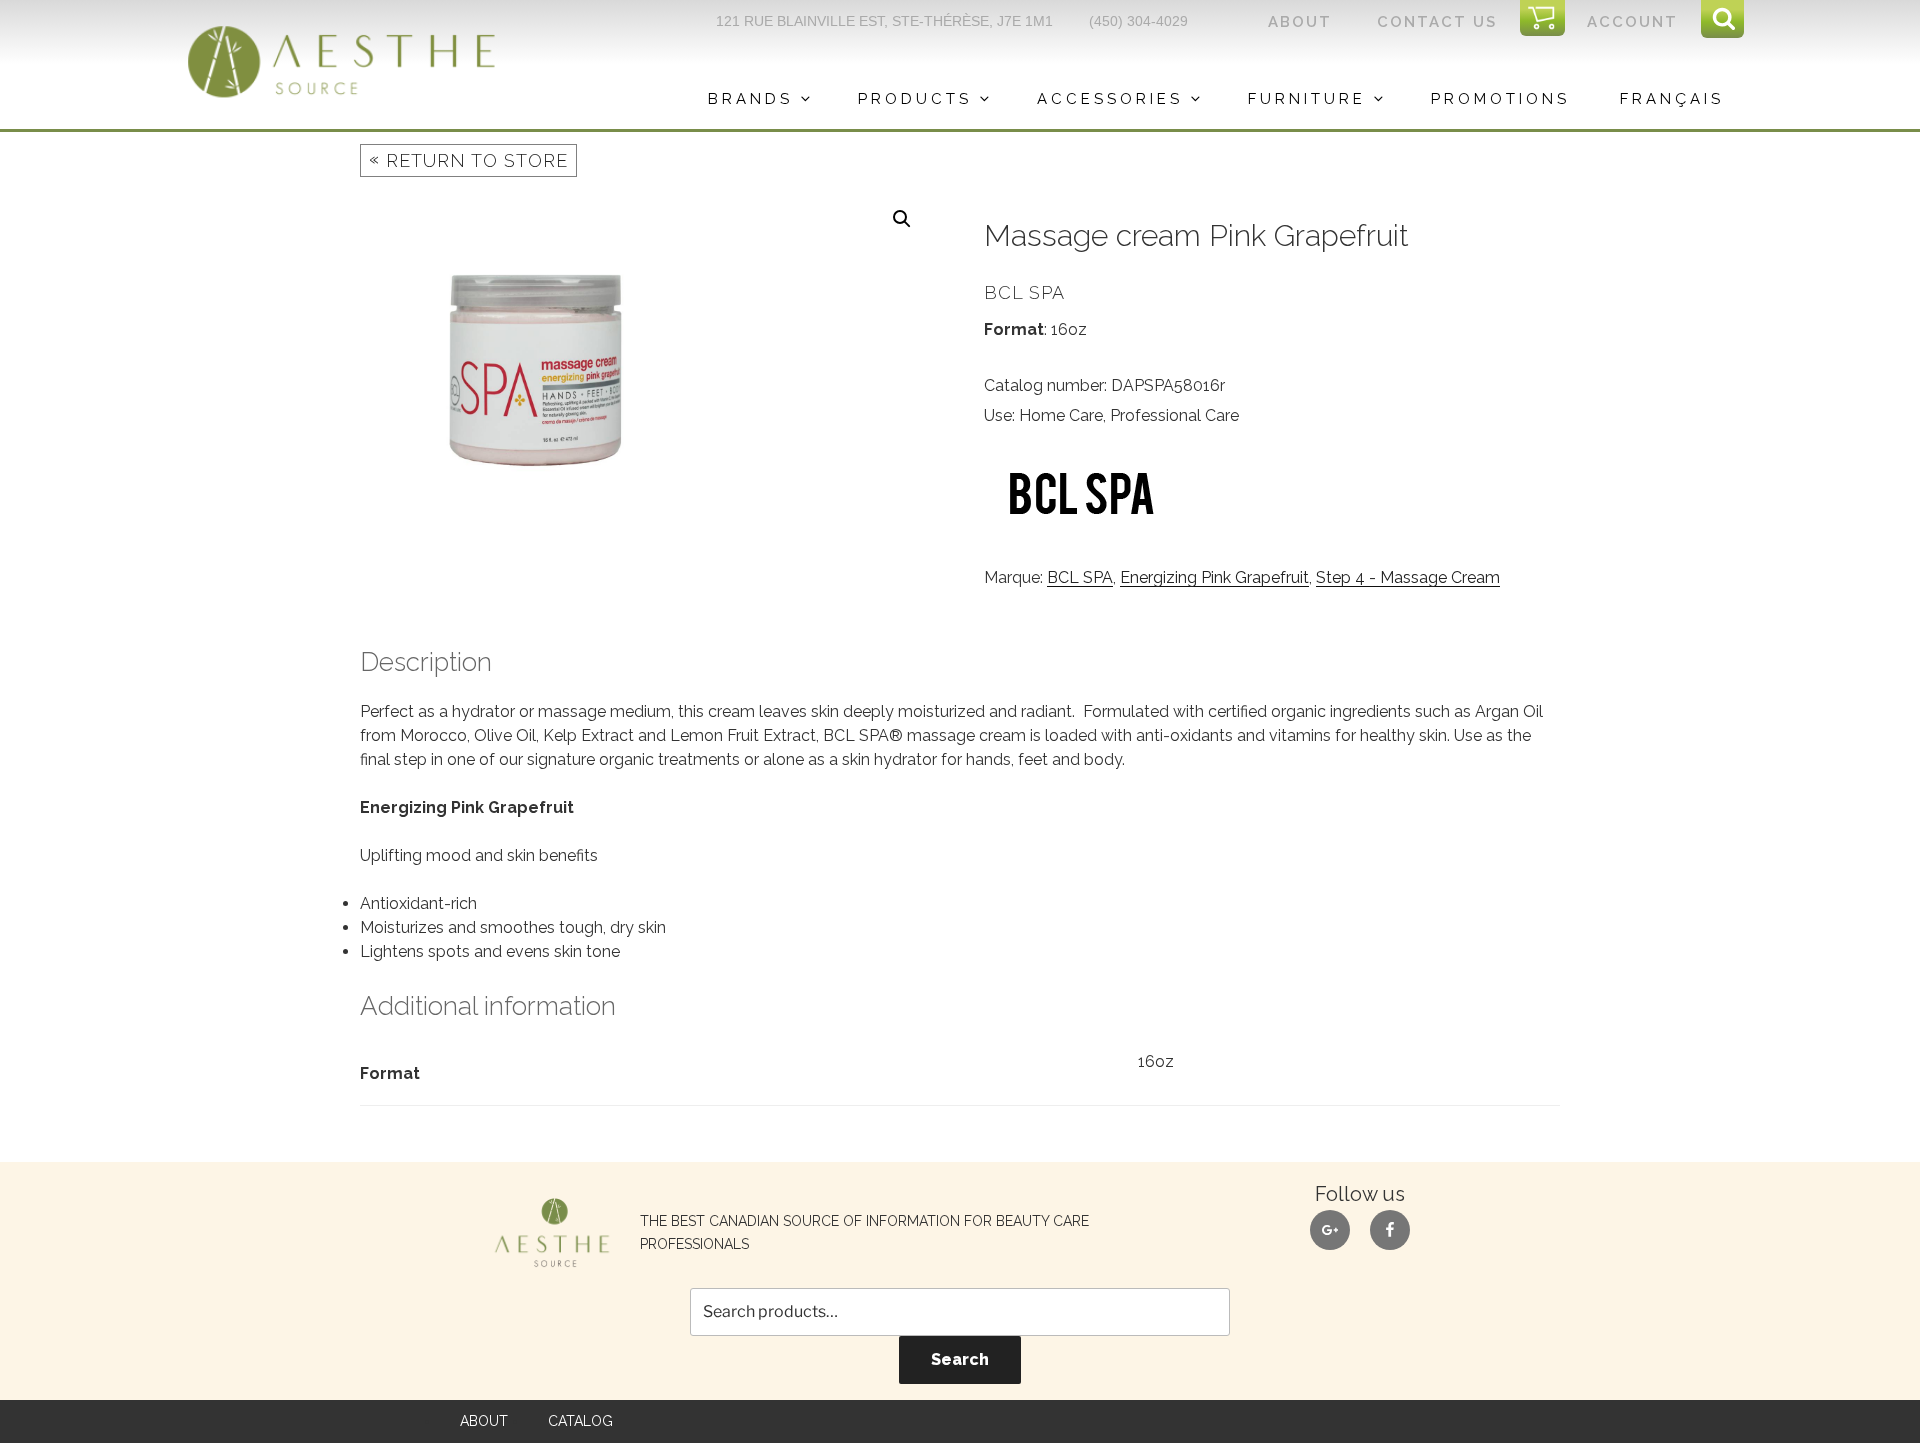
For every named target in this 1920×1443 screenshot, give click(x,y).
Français (1672, 99)
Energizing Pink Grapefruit (1214, 577)
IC (1548, 19)
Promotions (1500, 99)
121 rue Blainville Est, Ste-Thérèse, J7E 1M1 (884, 21)
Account (1632, 22)
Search (960, 1359)
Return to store (468, 159)
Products (915, 99)
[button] (902, 219)
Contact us (1437, 22)
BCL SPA (1080, 577)
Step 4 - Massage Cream (1408, 577)
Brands (750, 99)
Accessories (1110, 99)
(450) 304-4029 (1138, 21)
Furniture (1307, 99)
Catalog (580, 1421)
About (1300, 22)
